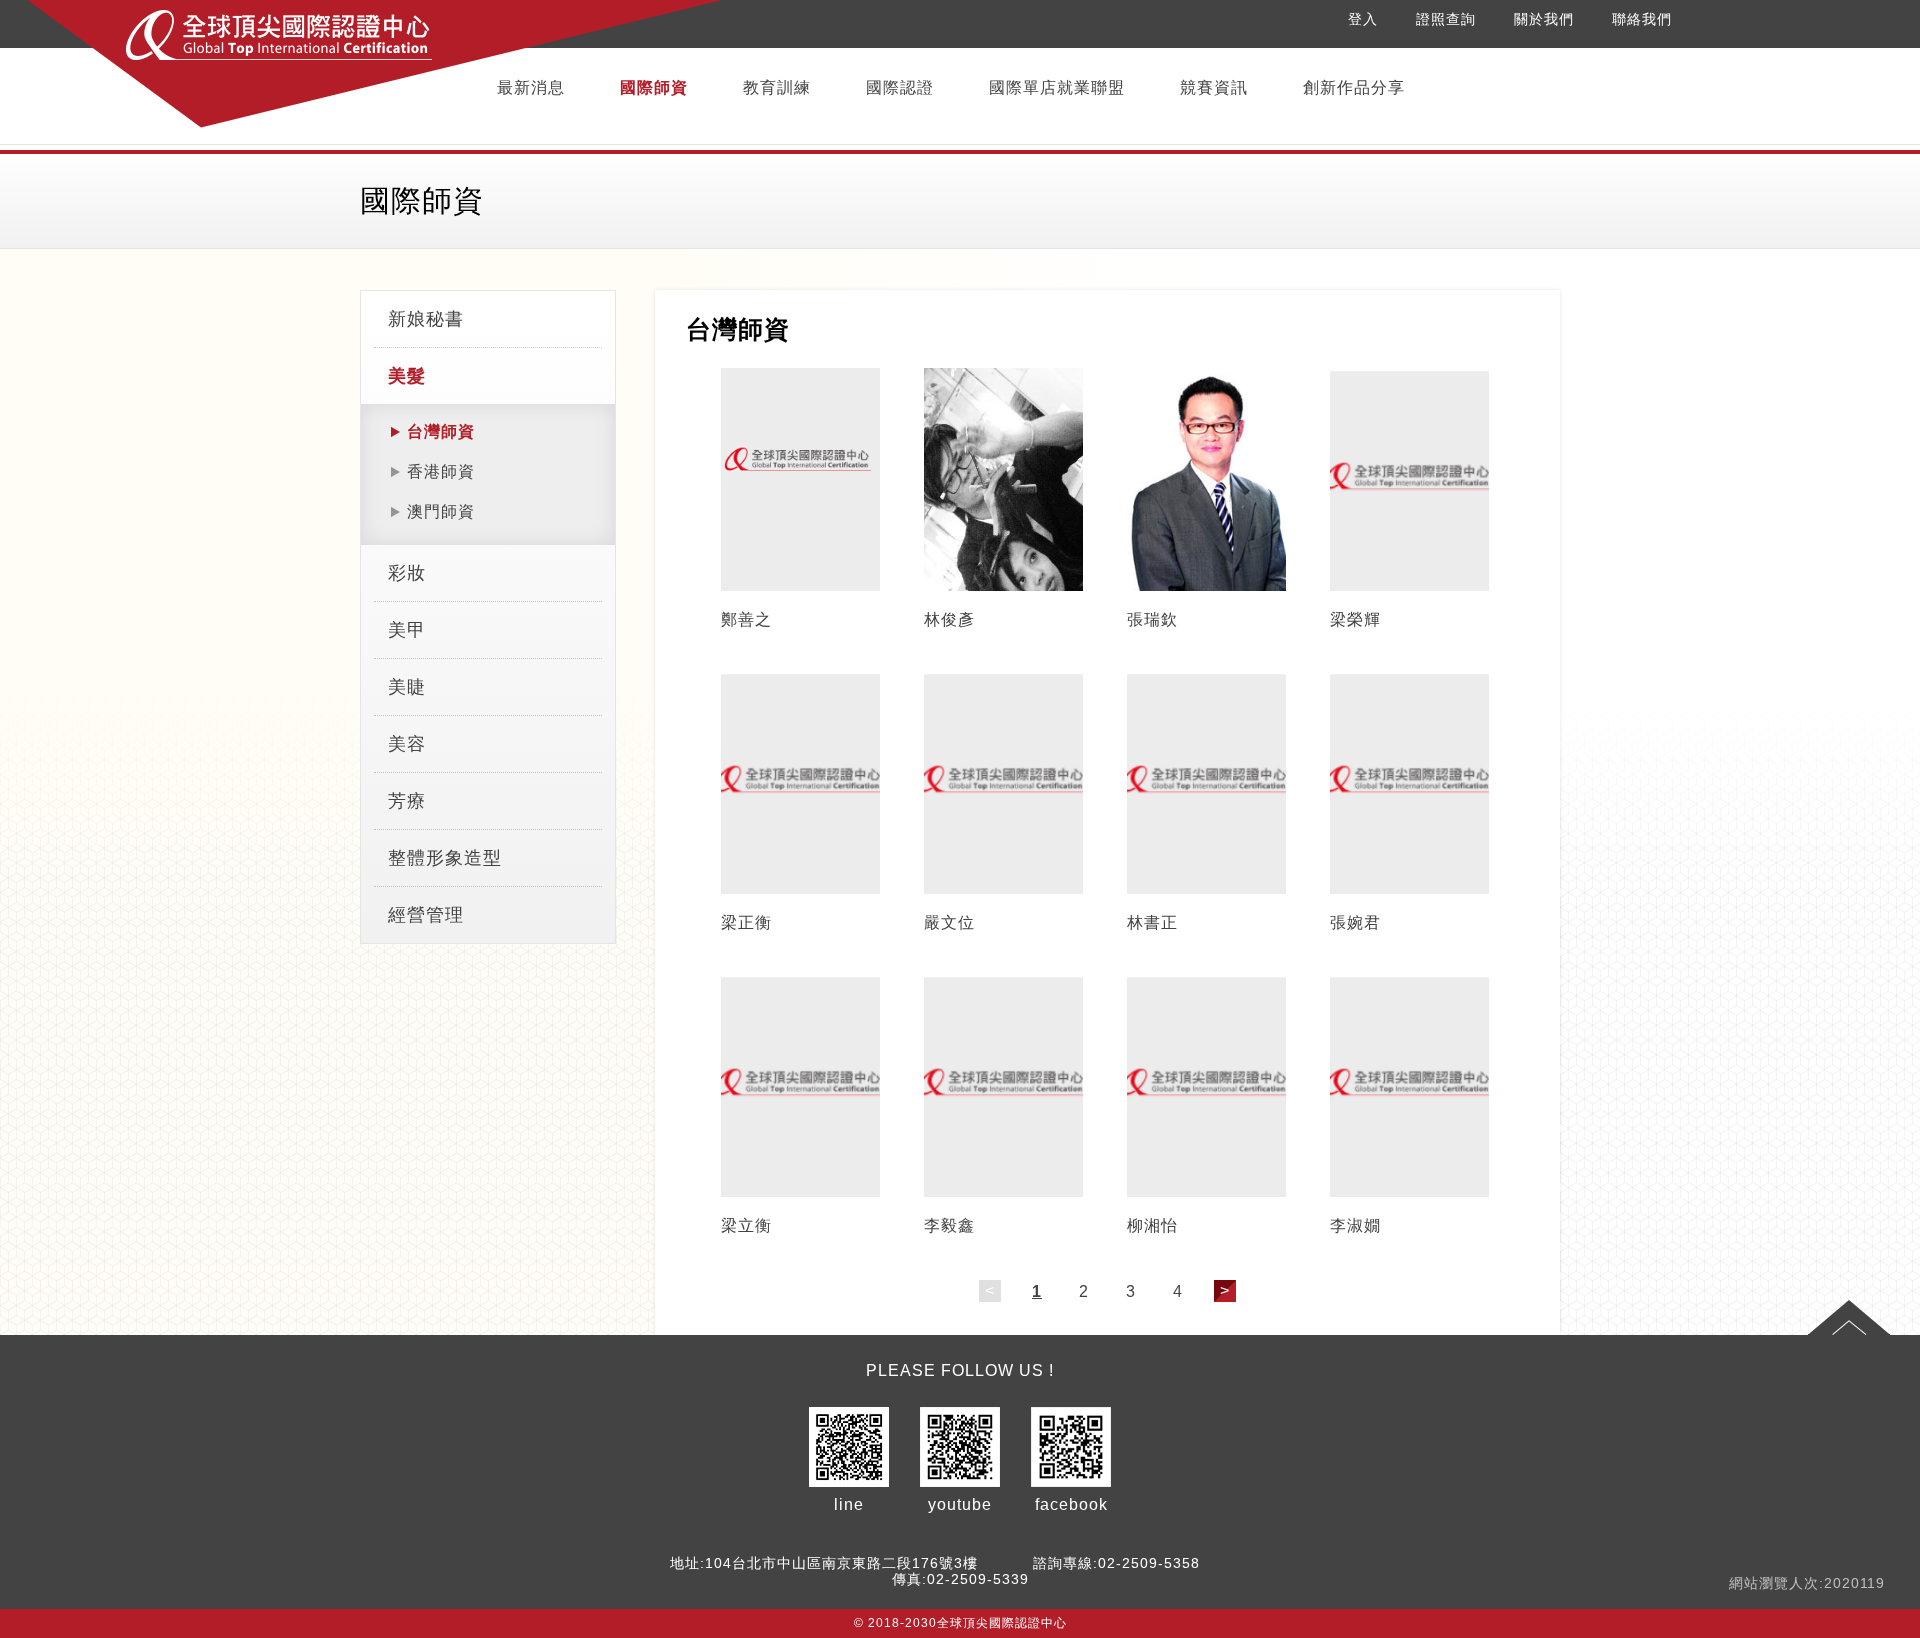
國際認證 (900, 87)
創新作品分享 (1354, 87)
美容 (407, 744)
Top (1849, 1318)
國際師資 (654, 87)
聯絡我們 (1642, 19)
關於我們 (1544, 19)
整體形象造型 (445, 858)
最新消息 (531, 87)
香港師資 (441, 471)
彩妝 (407, 573)
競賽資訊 (1214, 87)
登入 (1363, 19)
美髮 (407, 376)
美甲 (407, 630)
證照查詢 (1446, 19)
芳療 (407, 801)
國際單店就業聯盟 (1057, 87)
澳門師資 (441, 511)
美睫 (407, 687)
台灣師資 (441, 431)
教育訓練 (777, 87)
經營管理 (426, 915)
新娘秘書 (426, 319)
